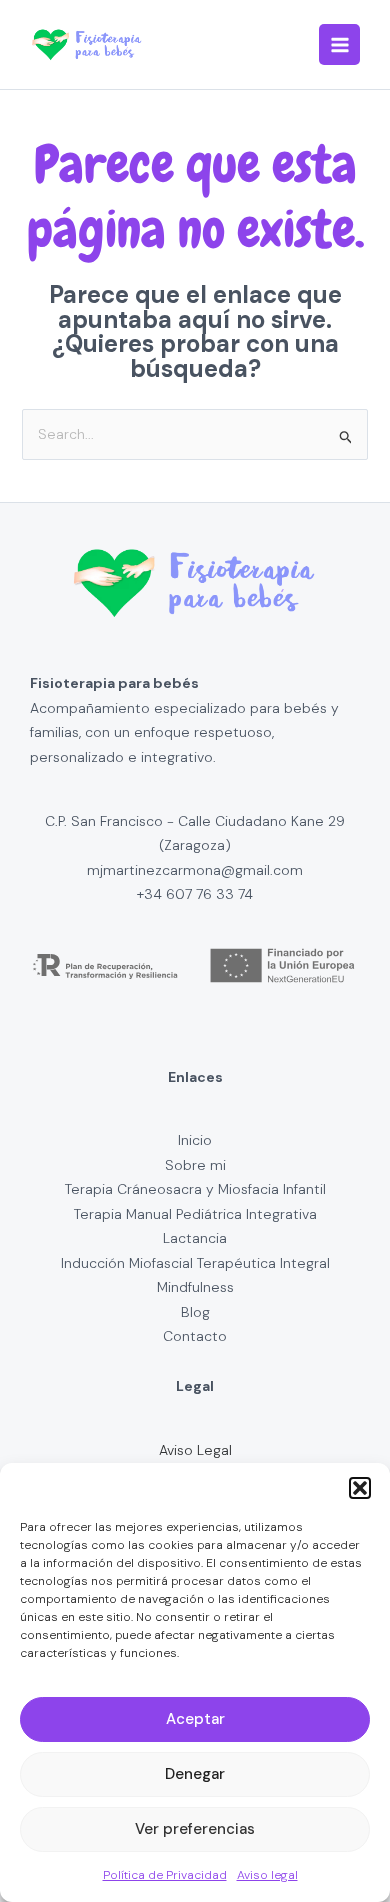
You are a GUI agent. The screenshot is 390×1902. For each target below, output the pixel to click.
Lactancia (195, 1238)
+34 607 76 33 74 (195, 894)
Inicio (195, 1140)
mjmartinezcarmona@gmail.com (195, 870)
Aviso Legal (195, 1450)
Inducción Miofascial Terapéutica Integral (195, 1263)
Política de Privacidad (165, 1875)
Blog (195, 1312)
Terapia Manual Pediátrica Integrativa (195, 1214)
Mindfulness (195, 1287)
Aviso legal (267, 1875)
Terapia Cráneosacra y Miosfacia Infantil (195, 1189)
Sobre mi (195, 1165)
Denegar (195, 1774)
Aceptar (195, 1719)
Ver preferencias (195, 1829)
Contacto (195, 1336)
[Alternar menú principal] (339, 44)
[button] (360, 1488)
